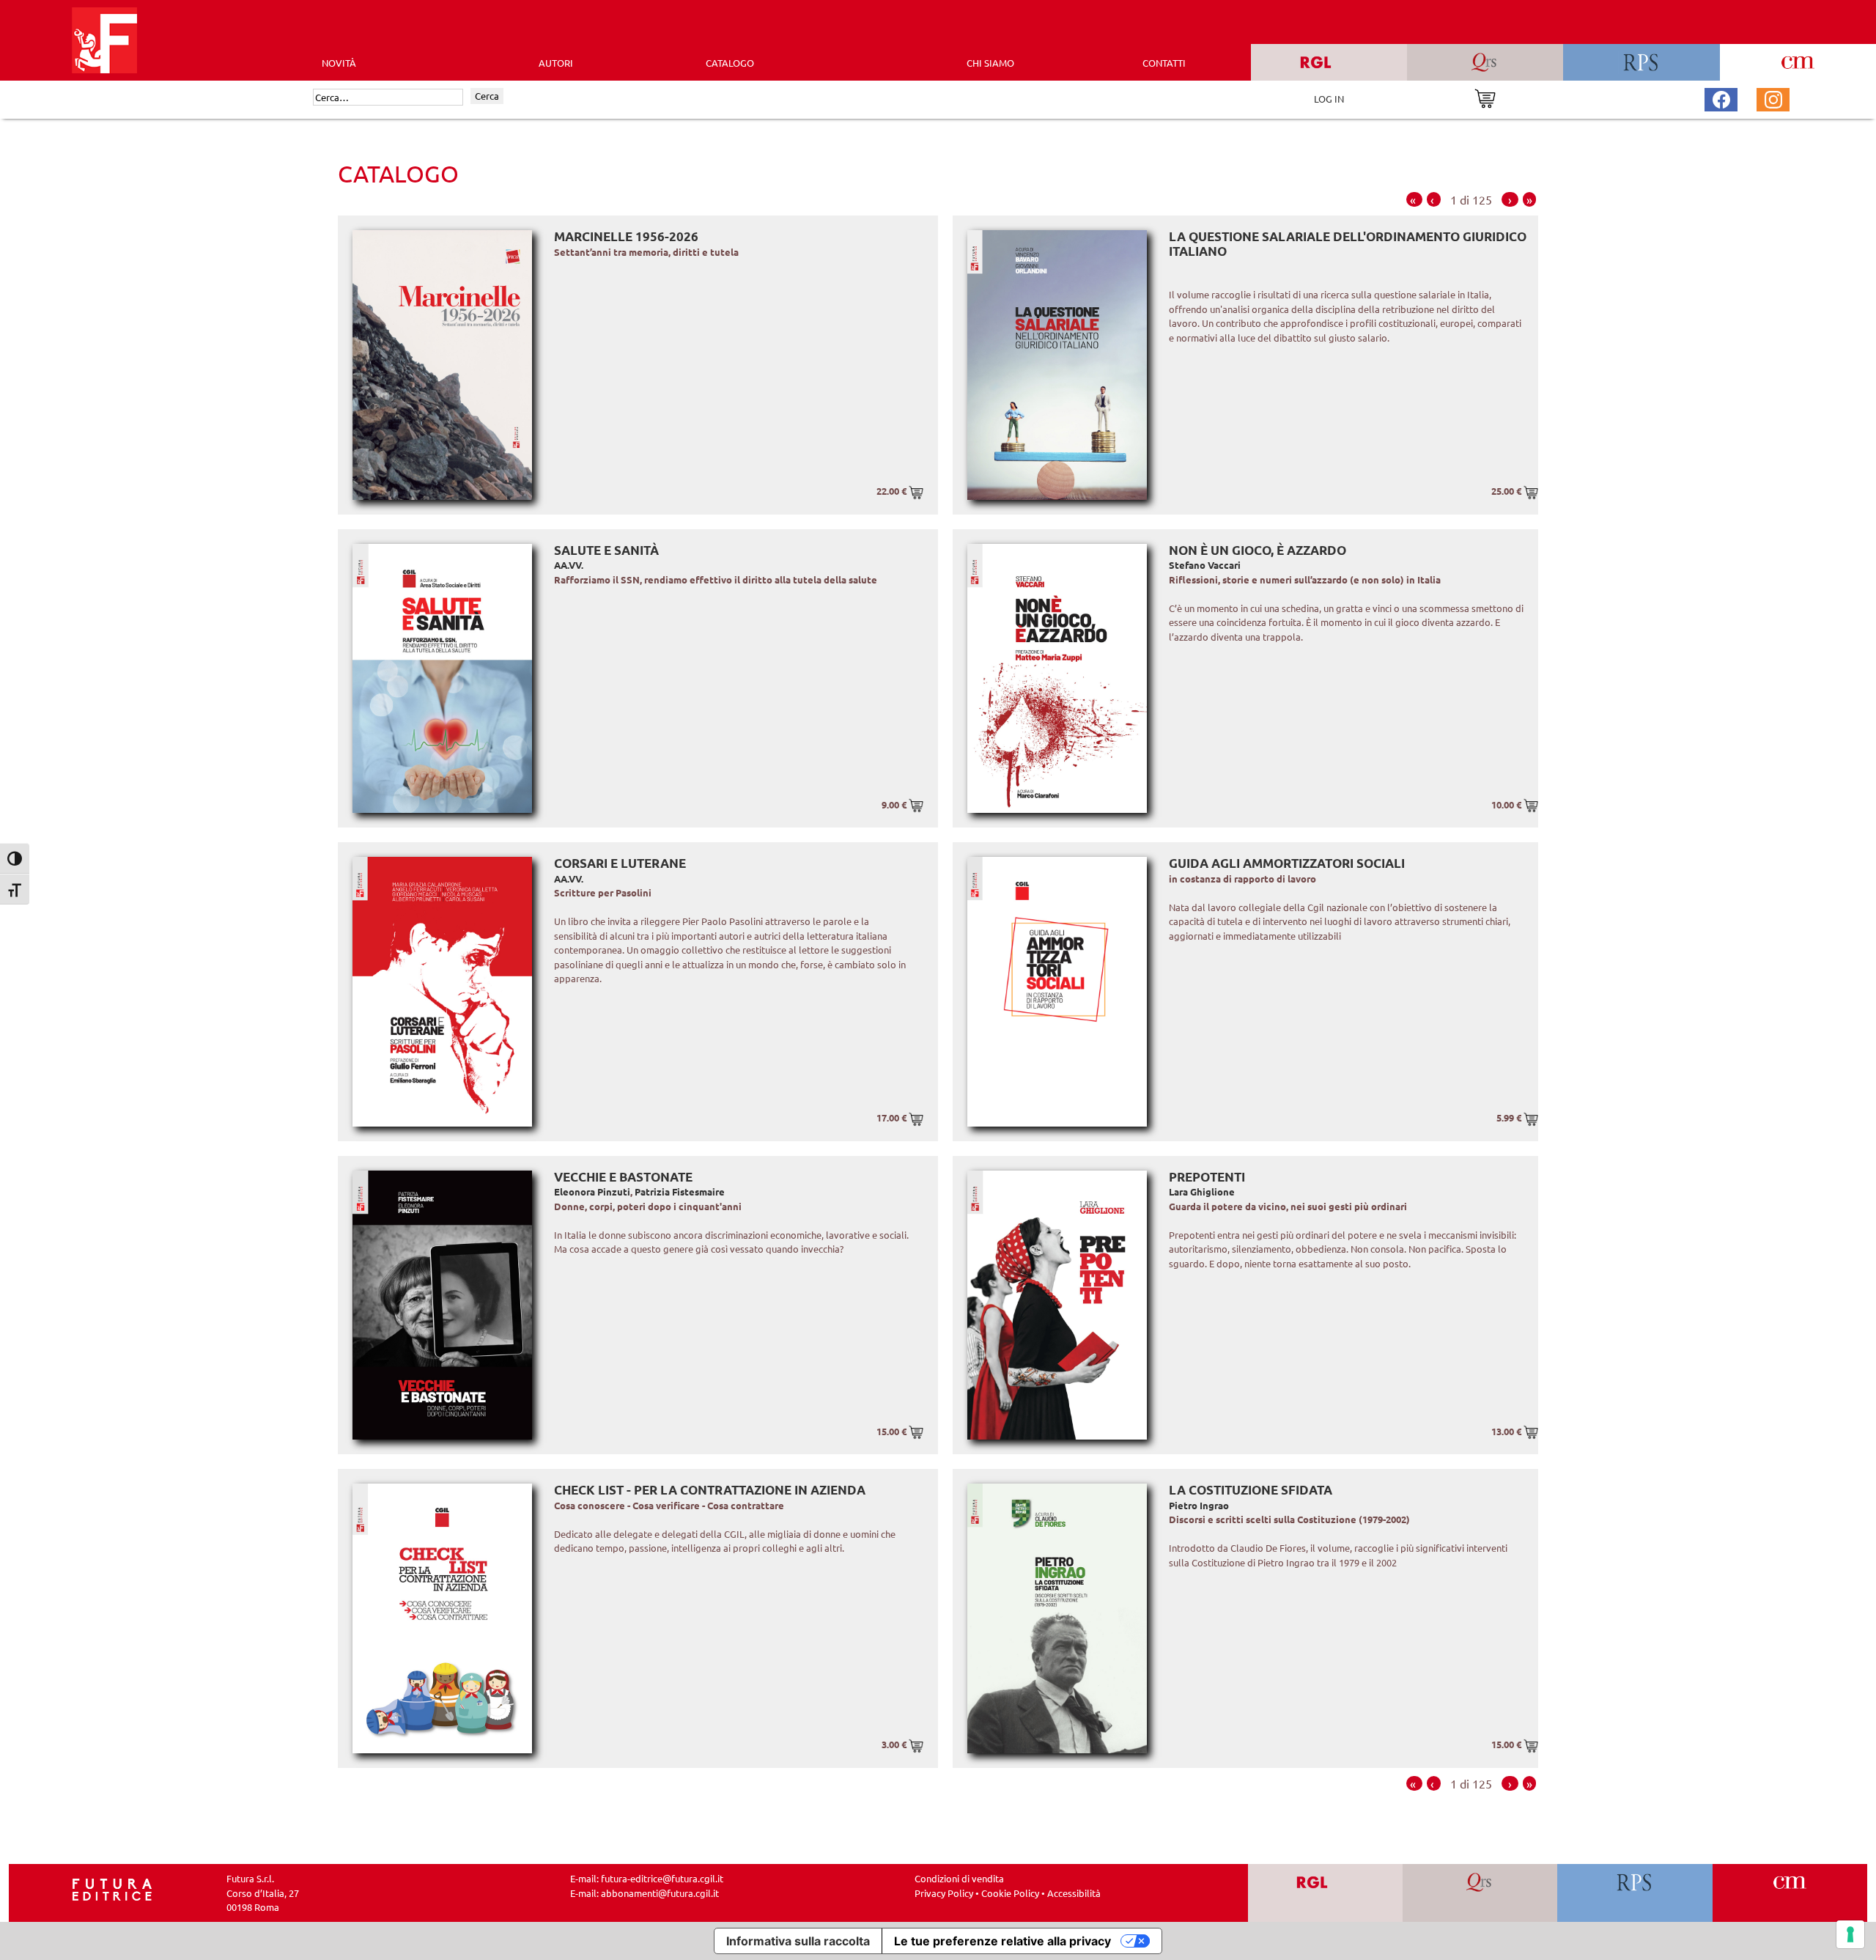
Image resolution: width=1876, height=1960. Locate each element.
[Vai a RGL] (1325, 1893)
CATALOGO (730, 63)
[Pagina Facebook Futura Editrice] (1721, 98)
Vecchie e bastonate (623, 1177)
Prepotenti (1207, 1177)
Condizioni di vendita (959, 1878)
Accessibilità (1074, 1893)
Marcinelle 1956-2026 (626, 236)
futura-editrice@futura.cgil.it (662, 1878)
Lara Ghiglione (1202, 1191)
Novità (339, 63)
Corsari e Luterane (620, 863)
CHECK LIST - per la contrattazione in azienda (710, 1490)
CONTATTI (1164, 63)
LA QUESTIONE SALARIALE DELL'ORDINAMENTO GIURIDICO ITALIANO (1348, 244)
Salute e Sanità (606, 550)
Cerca (487, 96)
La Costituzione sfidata (1251, 1490)
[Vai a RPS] (1635, 1893)
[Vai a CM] (1790, 1893)
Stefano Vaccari (1205, 565)
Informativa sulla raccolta (798, 1941)
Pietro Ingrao (1199, 1505)
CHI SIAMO (990, 63)
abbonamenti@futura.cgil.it (660, 1893)
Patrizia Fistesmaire (680, 1191)
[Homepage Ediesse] (112, 1889)
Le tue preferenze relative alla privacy (1002, 1941)
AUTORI (556, 63)
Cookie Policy (1010, 1893)
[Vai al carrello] (1485, 97)
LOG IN (1329, 99)
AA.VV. (569, 565)
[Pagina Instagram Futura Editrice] (1773, 98)
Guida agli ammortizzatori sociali (1287, 863)
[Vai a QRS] (1480, 1893)
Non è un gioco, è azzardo (1258, 550)
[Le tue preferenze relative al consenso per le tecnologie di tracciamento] (1850, 1934)
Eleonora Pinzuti (592, 1191)
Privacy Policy (944, 1893)
